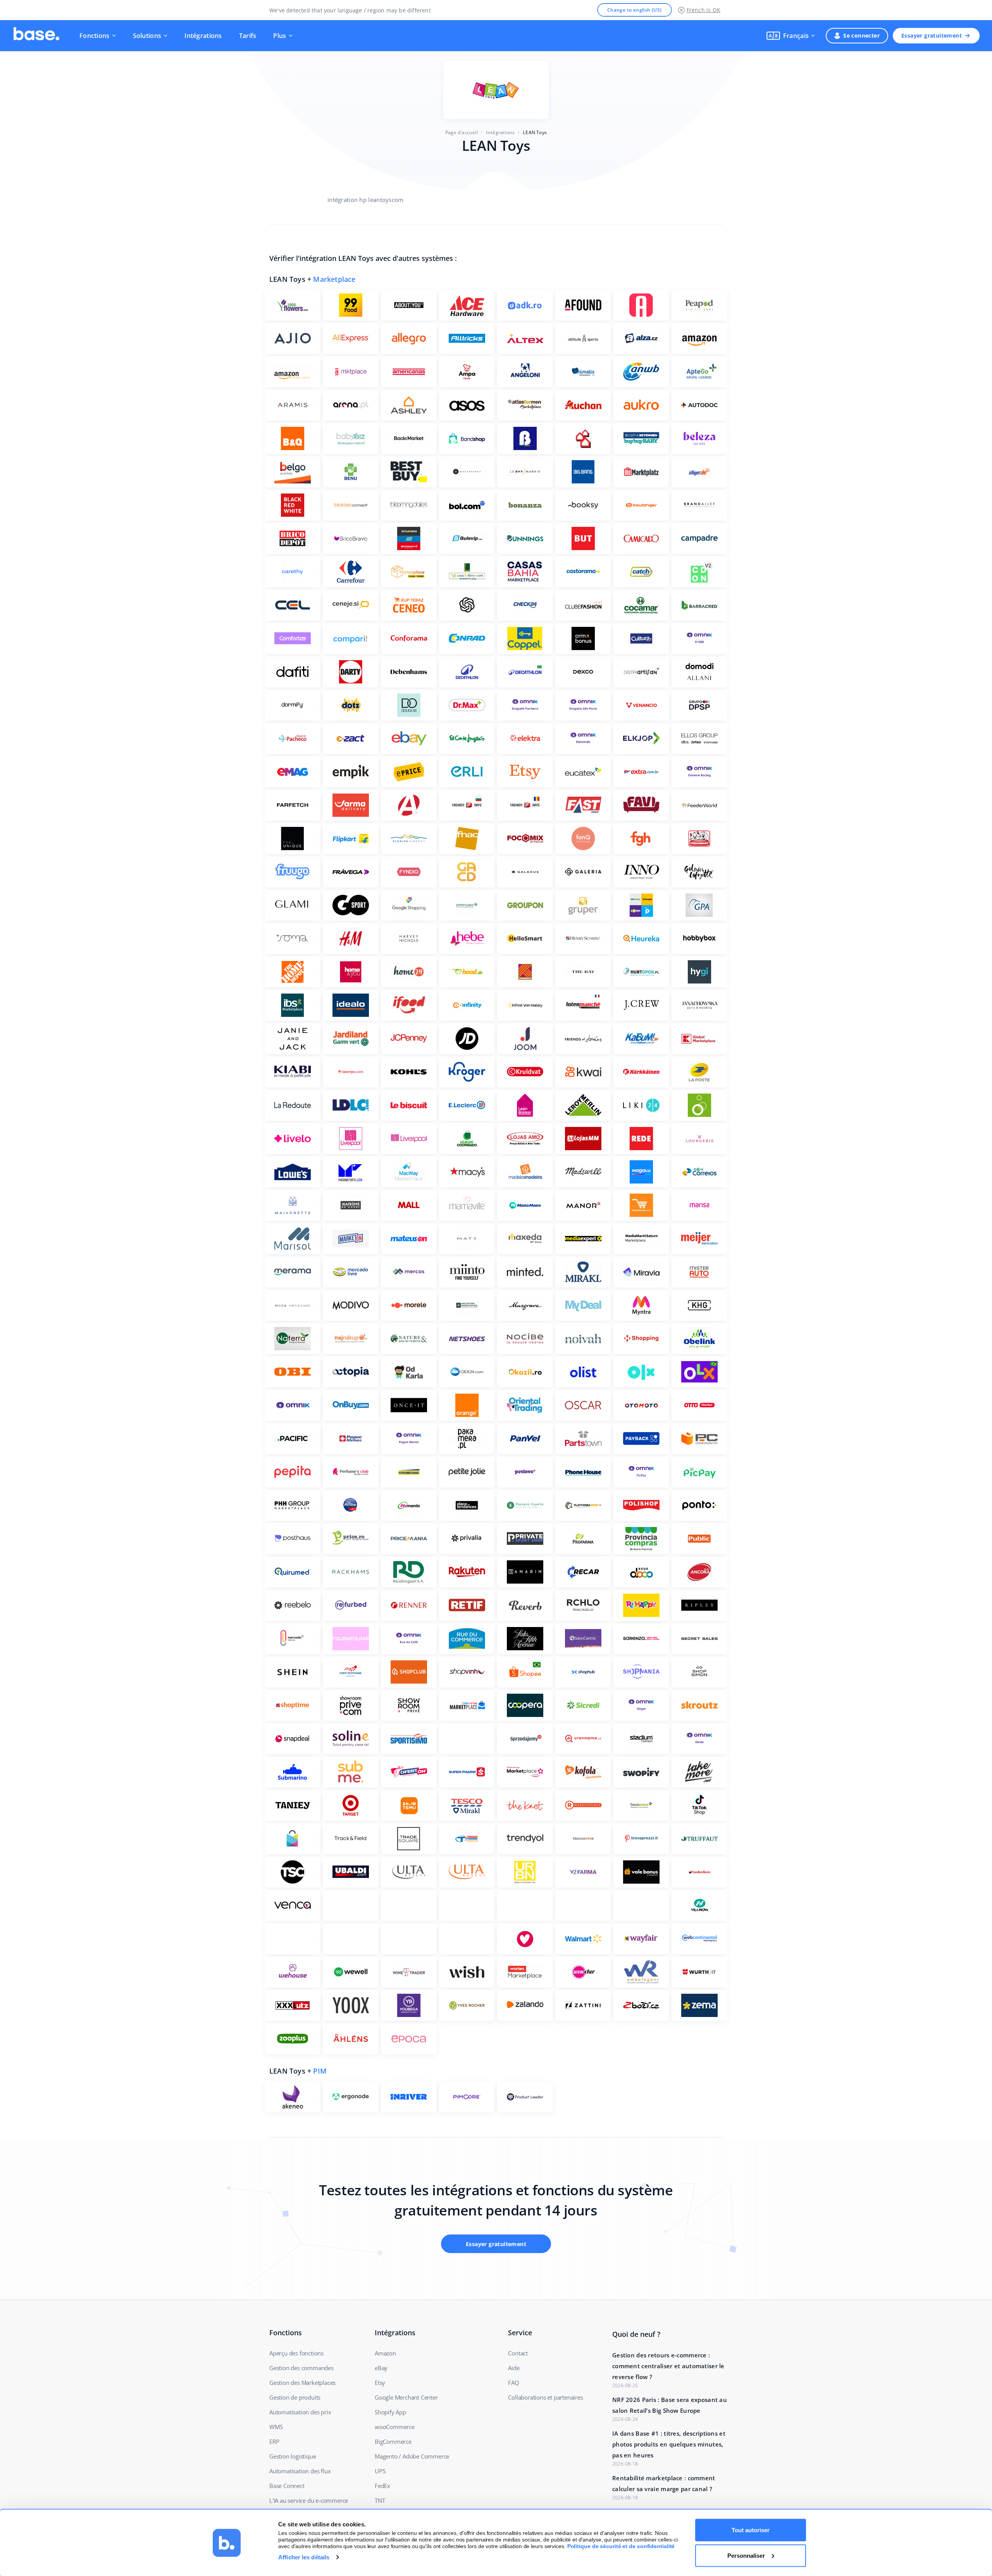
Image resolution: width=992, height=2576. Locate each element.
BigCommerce (393, 2441)
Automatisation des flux (300, 2471)
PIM (320, 2071)
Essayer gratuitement (932, 35)
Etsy (380, 2383)
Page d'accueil (462, 132)
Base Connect (287, 2486)
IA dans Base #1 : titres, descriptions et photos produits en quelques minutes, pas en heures (669, 2444)
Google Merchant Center (406, 2397)
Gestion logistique (293, 2456)
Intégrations (203, 36)
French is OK (704, 10)
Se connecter (861, 35)
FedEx (382, 2486)
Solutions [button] (147, 36)
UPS (380, 2471)
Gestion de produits (295, 2397)
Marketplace (334, 279)
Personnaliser (746, 2555)
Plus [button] (280, 36)
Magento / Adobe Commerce (412, 2456)
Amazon (385, 2353)
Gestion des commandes (301, 2368)
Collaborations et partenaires (545, 2397)
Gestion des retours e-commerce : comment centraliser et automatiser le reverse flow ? (668, 2366)
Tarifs (248, 36)
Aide (514, 2368)
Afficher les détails (304, 2557)
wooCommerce (395, 2427)
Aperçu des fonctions (296, 2353)
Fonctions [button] (95, 36)
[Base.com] (36, 36)
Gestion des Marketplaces (302, 2383)
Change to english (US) (635, 10)
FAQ (513, 2383)
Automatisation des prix (300, 2412)
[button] (791, 36)
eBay (381, 2368)
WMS (276, 2427)
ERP (274, 2441)
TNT (380, 2500)
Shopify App (390, 2412)
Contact (518, 2353)
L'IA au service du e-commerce (309, 2500)
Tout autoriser (751, 2530)
